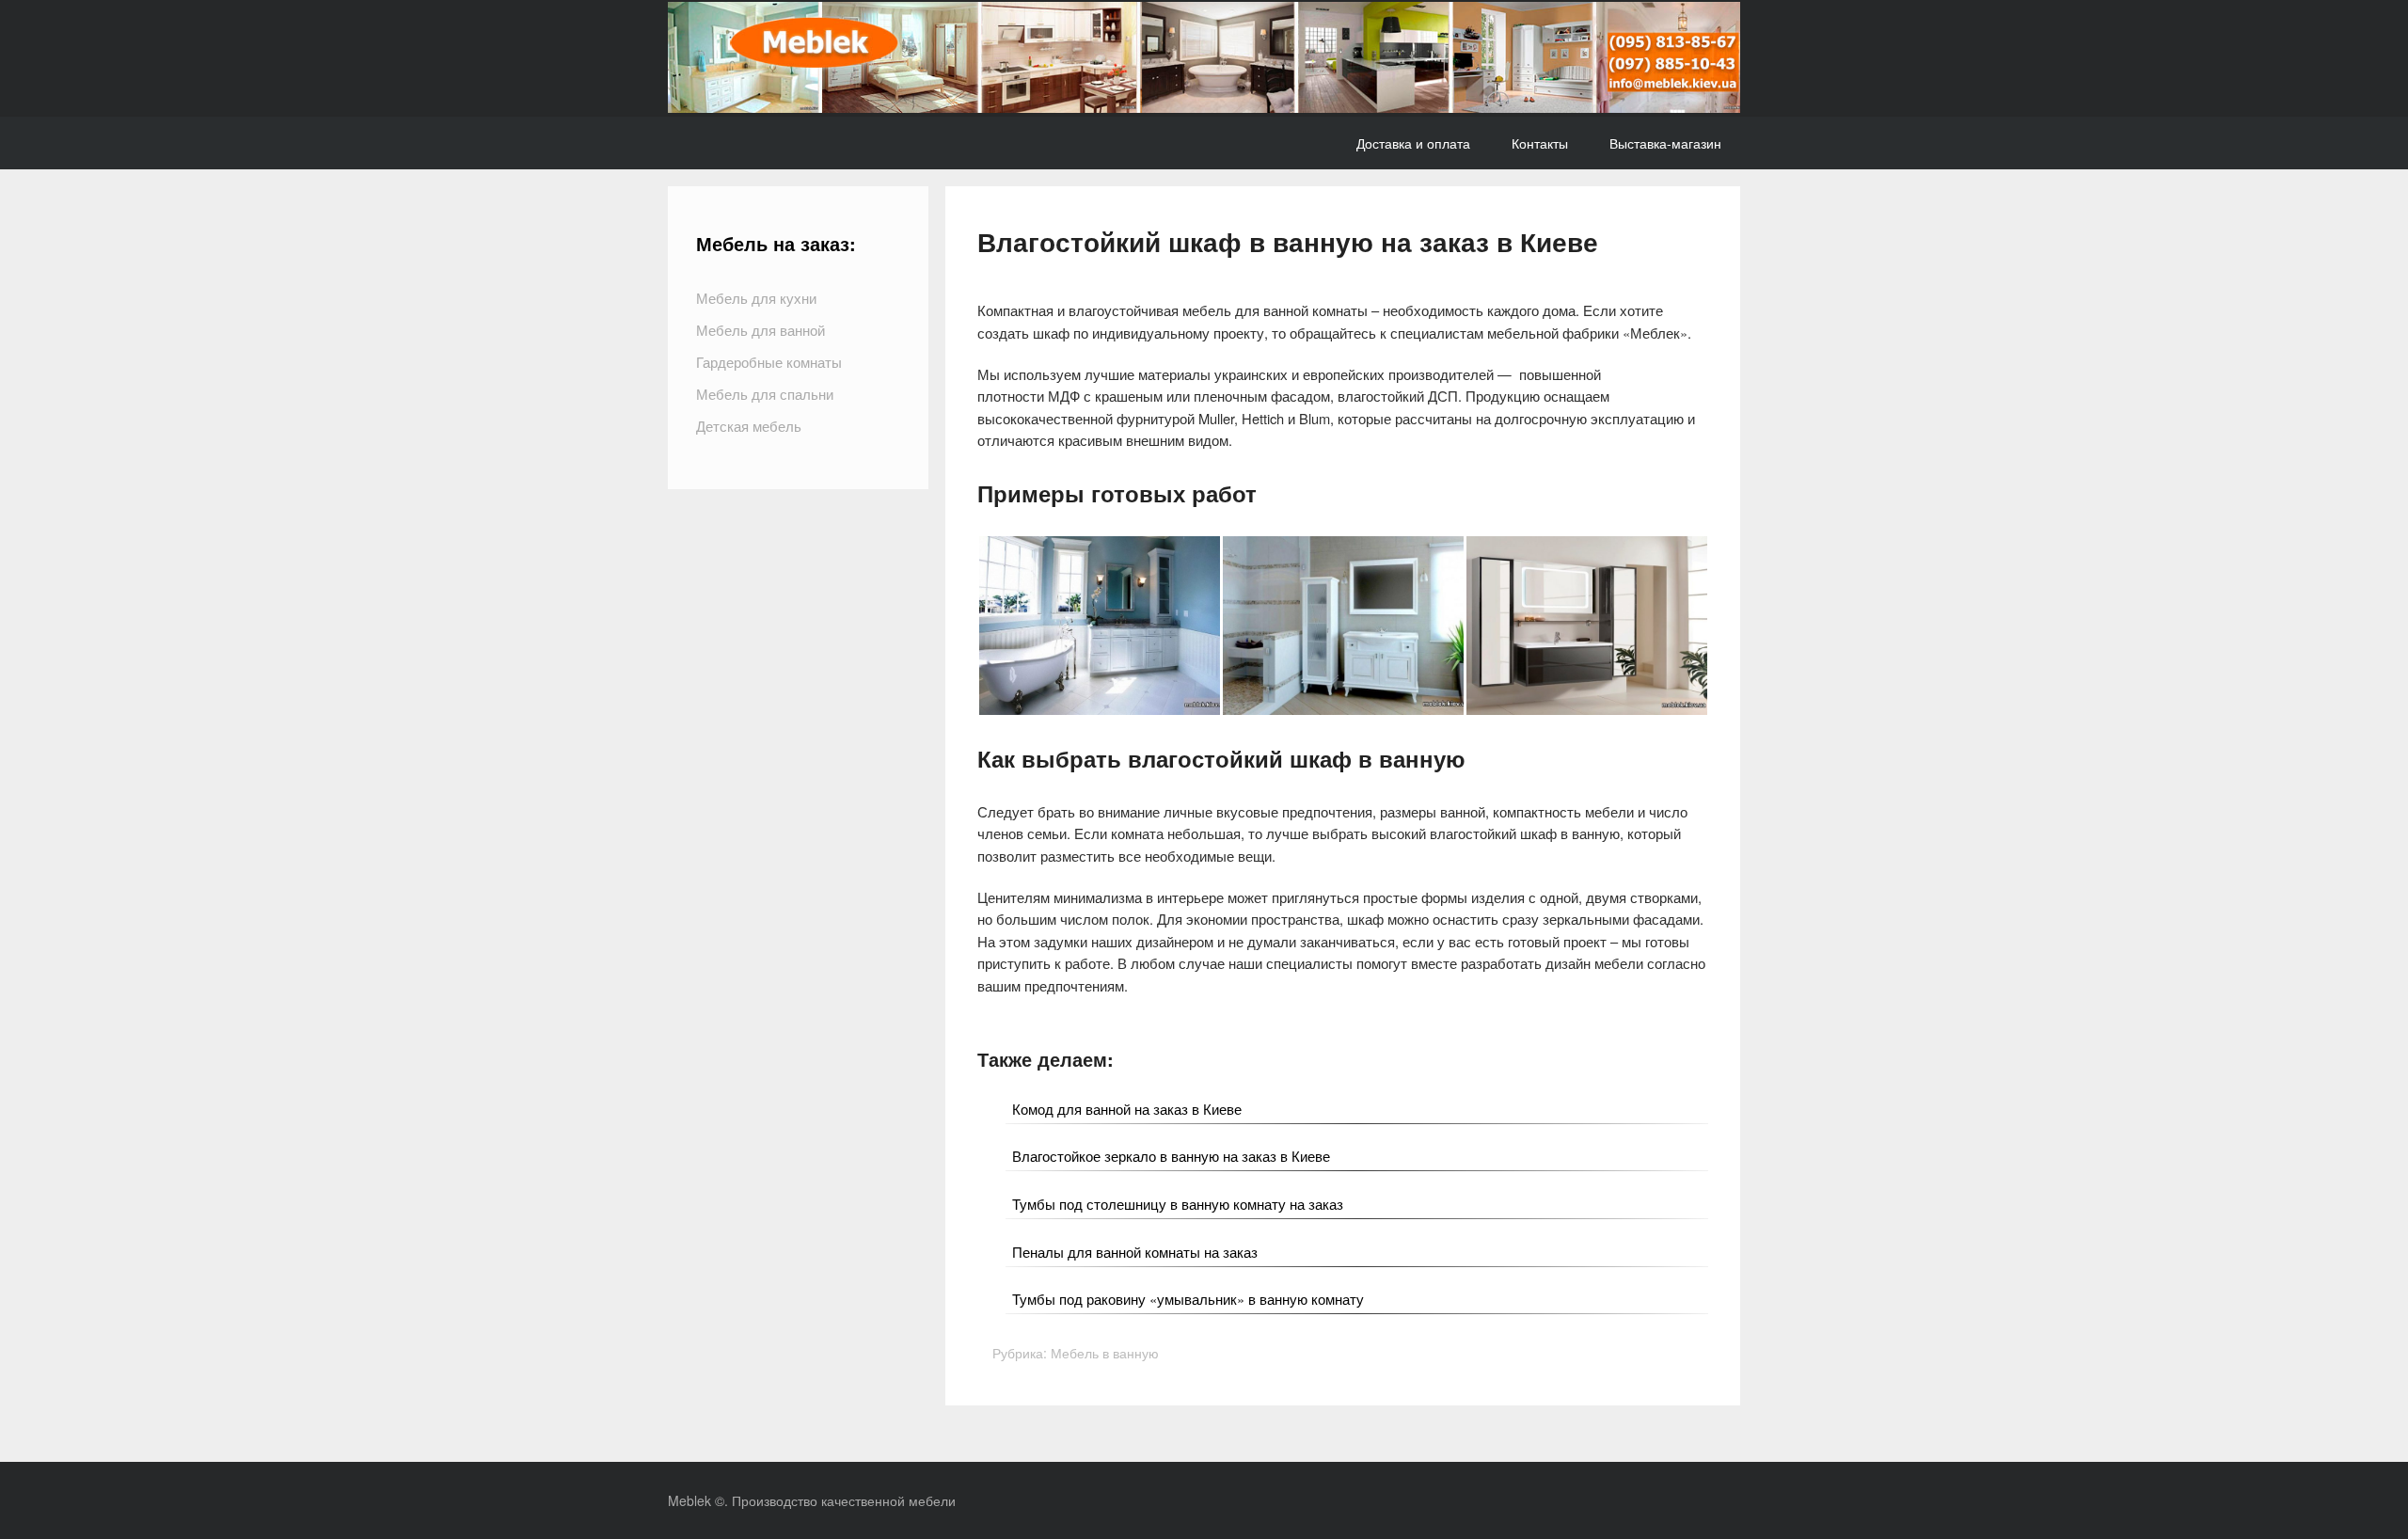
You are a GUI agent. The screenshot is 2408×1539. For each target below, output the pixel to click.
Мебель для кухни (756, 298)
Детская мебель (749, 426)
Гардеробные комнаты (769, 362)
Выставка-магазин (1665, 143)
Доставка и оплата (1413, 143)
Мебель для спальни (765, 394)
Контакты (1540, 143)
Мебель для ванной (760, 330)
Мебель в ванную (1105, 1353)
